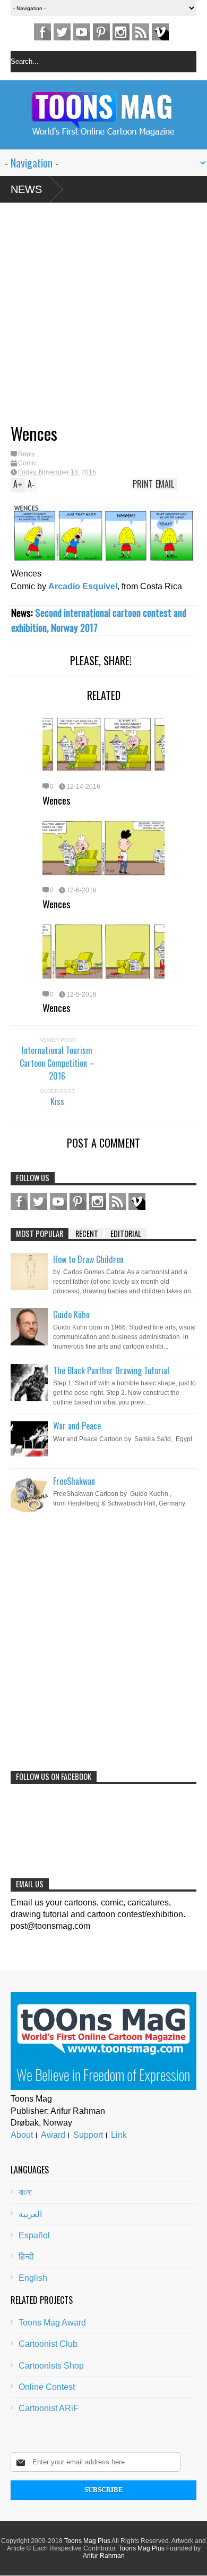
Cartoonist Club (48, 2344)
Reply (27, 454)
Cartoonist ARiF (49, 2408)
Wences (57, 800)
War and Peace (77, 1426)
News (26, 189)
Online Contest (47, 2387)
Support (88, 2135)
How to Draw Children (88, 1259)
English (33, 2278)
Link (119, 2135)
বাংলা (25, 2192)
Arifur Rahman (104, 2556)
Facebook (42, 32)
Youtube (82, 32)
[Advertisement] (93, 317)
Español (34, 2235)
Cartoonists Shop (51, 2366)
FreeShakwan (74, 1481)
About (22, 2135)
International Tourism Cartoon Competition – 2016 (57, 1063)
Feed (141, 32)
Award (53, 2135)
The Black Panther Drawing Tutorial (111, 1370)
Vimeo (160, 32)
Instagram (121, 32)
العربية (30, 2214)
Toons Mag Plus (87, 2541)
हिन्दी (26, 2257)
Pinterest (101, 32)
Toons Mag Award (52, 2323)
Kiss (57, 1101)
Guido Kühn (71, 1315)
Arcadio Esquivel (83, 586)
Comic (27, 463)
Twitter (62, 32)
